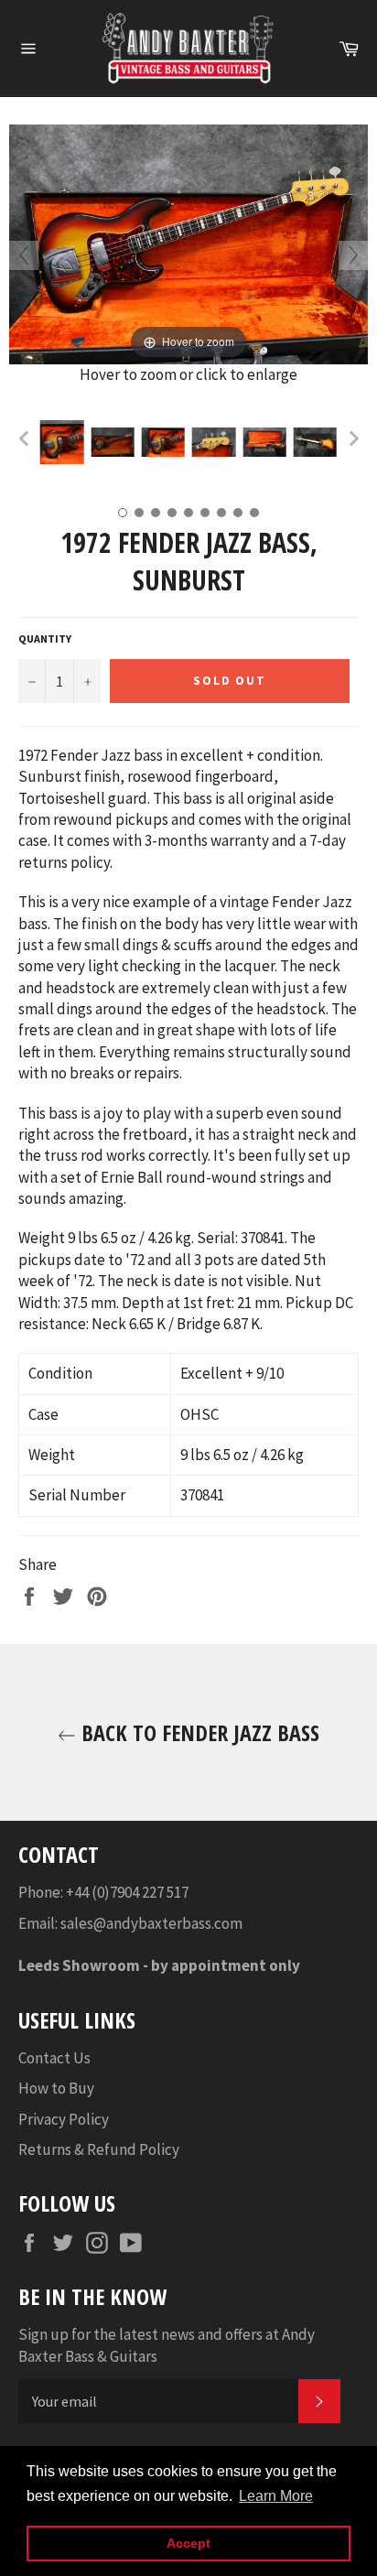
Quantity (45, 639)
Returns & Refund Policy (99, 2149)
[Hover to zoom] (188, 243)
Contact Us (54, 2058)
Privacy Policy (64, 2119)
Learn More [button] (276, 2496)
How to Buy (56, 2088)
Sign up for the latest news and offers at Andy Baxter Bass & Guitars (167, 2345)
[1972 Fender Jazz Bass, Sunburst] (62, 442)
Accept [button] (188, 2543)
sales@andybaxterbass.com (151, 1923)
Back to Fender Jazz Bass (198, 1732)
